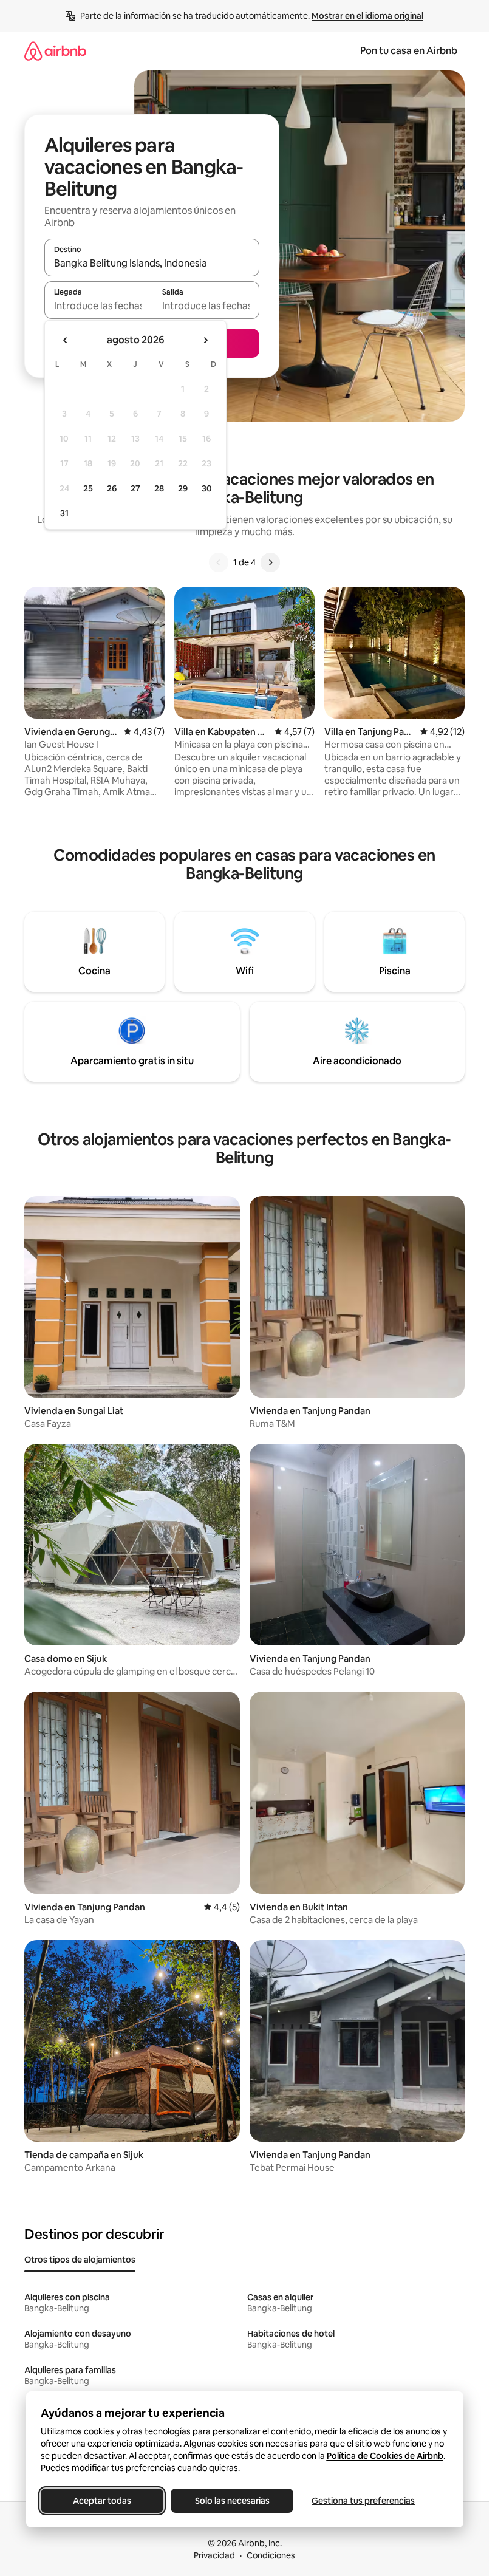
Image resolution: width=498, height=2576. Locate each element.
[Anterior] (219, 562)
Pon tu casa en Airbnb (409, 51)
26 (112, 488)
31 (64, 513)
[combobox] (152, 263)
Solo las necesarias (232, 2501)
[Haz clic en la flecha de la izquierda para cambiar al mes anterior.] (66, 340)
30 (207, 488)
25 (88, 488)
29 (183, 488)
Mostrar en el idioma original (367, 16)
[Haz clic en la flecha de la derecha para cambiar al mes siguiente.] (205, 340)
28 (159, 488)
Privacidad (214, 2555)
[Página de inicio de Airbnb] (55, 51)
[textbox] (98, 306)
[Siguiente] (270, 562)
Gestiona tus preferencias (363, 2501)
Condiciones (271, 2555)
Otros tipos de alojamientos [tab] (80, 2260)
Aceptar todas (102, 2501)
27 (135, 488)
